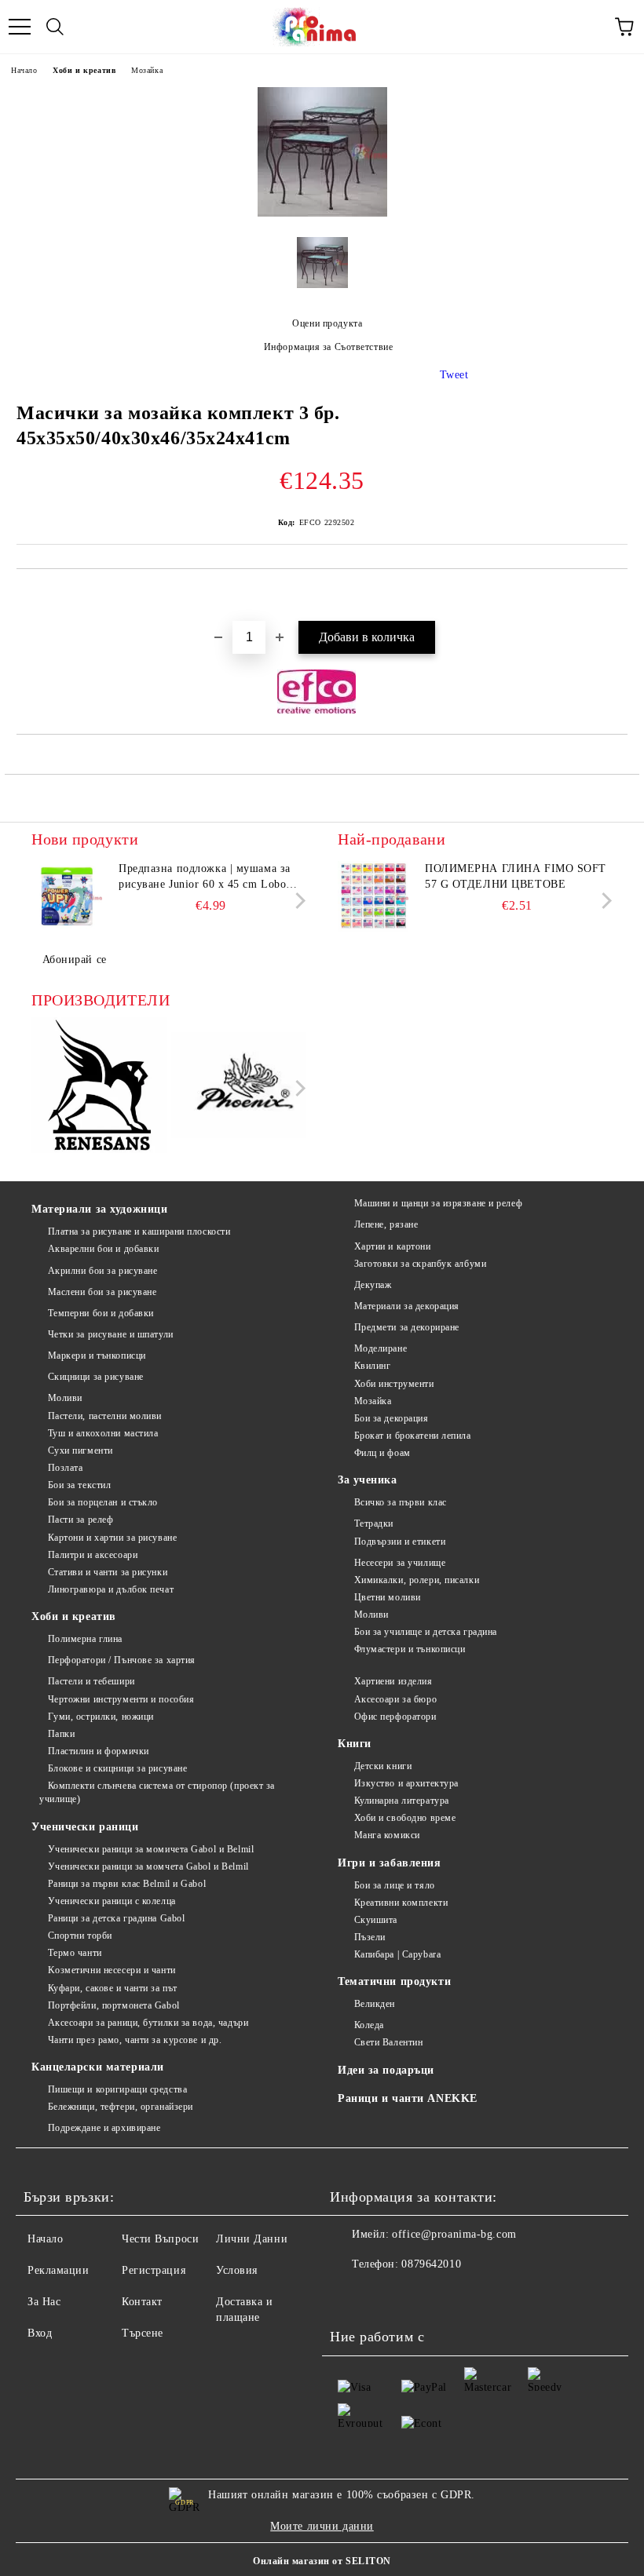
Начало (24, 70)
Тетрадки (374, 1523)
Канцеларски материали (98, 2067)
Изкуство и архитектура (406, 1783)
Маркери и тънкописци (97, 1356)
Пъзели (370, 1937)
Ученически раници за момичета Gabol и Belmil (151, 1849)
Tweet (454, 375)
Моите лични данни (322, 2526)
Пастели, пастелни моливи (105, 1416)
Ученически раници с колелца (112, 1901)
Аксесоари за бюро (395, 1699)
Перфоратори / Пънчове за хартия (122, 1660)
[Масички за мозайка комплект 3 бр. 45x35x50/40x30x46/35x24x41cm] (322, 213)
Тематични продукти (394, 1981)
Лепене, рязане (386, 1224)
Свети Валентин (388, 2042)
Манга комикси (387, 1835)
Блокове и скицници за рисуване (117, 1768)
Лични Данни (252, 2239)
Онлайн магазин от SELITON (322, 2561)
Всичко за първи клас (401, 1502)
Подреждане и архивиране (104, 2128)
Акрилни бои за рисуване (102, 1271)
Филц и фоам (382, 1453)
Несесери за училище (400, 1563)
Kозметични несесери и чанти (112, 1970)
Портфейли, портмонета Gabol (114, 2005)
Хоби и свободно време (405, 1818)
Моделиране (381, 1348)
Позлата (65, 1468)
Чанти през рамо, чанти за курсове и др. (135, 2040)
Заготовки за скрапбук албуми (420, 1264)
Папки (61, 1734)
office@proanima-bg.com (454, 2234)
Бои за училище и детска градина (426, 1632)
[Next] (297, 901)
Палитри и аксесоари (93, 1555)
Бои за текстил (79, 1485)
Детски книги (383, 1766)
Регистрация (154, 2270)
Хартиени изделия (393, 1681)
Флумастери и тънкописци (410, 1649)
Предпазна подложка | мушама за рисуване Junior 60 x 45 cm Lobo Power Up (205, 878)
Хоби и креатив (84, 70)
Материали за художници (99, 1209)
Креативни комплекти (401, 1903)
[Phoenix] (239, 1087)
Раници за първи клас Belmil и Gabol (127, 1884)
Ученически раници (85, 1827)
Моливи (65, 1398)
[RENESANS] (99, 1087)
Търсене (143, 2333)
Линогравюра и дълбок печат (111, 1589)
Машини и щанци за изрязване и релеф (438, 1203)
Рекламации (59, 2270)
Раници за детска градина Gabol (116, 1918)
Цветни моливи (388, 1597)
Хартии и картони (393, 1246)
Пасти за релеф (80, 1520)
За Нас (44, 2302)
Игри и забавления (390, 1863)
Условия (237, 2270)
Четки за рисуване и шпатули (111, 1334)
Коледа (369, 2025)
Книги (355, 1744)
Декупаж (373, 1285)
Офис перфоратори (395, 1717)
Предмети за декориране (407, 1327)
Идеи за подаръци (386, 2070)
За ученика (368, 1480)
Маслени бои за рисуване (102, 1292)
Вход (40, 2333)
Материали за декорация (407, 1306)
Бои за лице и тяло (395, 1885)
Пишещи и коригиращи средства (117, 2089)
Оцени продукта (327, 323)
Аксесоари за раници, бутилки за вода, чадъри (148, 2023)
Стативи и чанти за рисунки (108, 1572)
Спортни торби (80, 1936)
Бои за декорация (392, 1418)
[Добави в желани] (616, 596)
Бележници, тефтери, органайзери (121, 2107)
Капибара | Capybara (397, 1954)
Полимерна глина (85, 1639)
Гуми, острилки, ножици (101, 1717)
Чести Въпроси (160, 2239)
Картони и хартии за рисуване (112, 1538)
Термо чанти (75, 1953)
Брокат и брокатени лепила (413, 1436)
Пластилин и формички (99, 1751)
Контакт (142, 2302)
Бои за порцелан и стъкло (103, 1502)
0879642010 (431, 2264)
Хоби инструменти (394, 1384)
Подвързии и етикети (400, 1542)
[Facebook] (350, 2296)
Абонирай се (75, 960)
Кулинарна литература (402, 1801)
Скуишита (376, 1920)
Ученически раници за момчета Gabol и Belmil (148, 1866)
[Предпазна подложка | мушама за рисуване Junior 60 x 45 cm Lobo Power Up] (67, 896)
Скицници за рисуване (96, 1377)
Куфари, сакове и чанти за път (113, 1988)
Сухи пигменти (80, 1450)
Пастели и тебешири (91, 1681)
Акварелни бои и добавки (103, 1249)
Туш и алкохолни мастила (103, 1433)
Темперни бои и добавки (101, 1313)
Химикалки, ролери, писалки (417, 1580)
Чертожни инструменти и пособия (121, 1699)
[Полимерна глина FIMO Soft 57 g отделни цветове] (373, 896)
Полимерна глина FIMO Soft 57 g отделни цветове (516, 876)
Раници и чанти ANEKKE (408, 2098)
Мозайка (147, 70)
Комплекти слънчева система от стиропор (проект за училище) (157, 1792)
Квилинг (372, 1366)
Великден (375, 2004)
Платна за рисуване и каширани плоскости (139, 1231)
